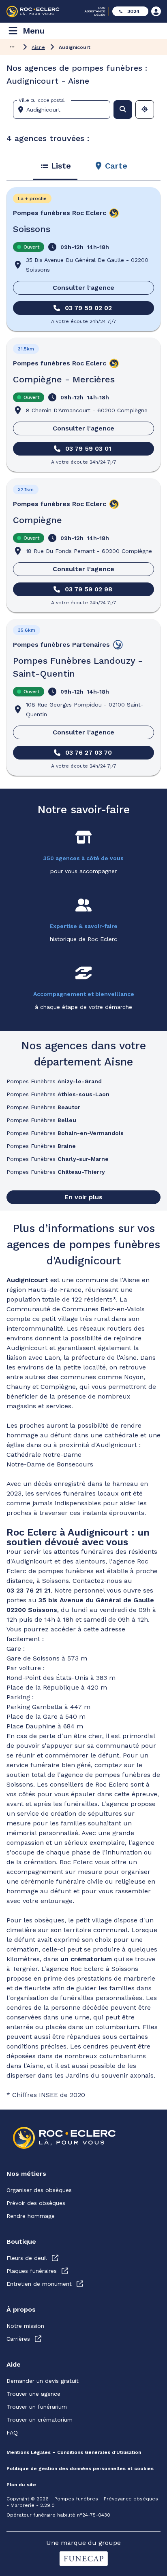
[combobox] (65, 110)
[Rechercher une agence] (123, 110)
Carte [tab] (116, 166)
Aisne (38, 47)
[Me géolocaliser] (145, 110)
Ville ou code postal (42, 100)
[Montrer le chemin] (12, 47)
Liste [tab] (61, 166)
